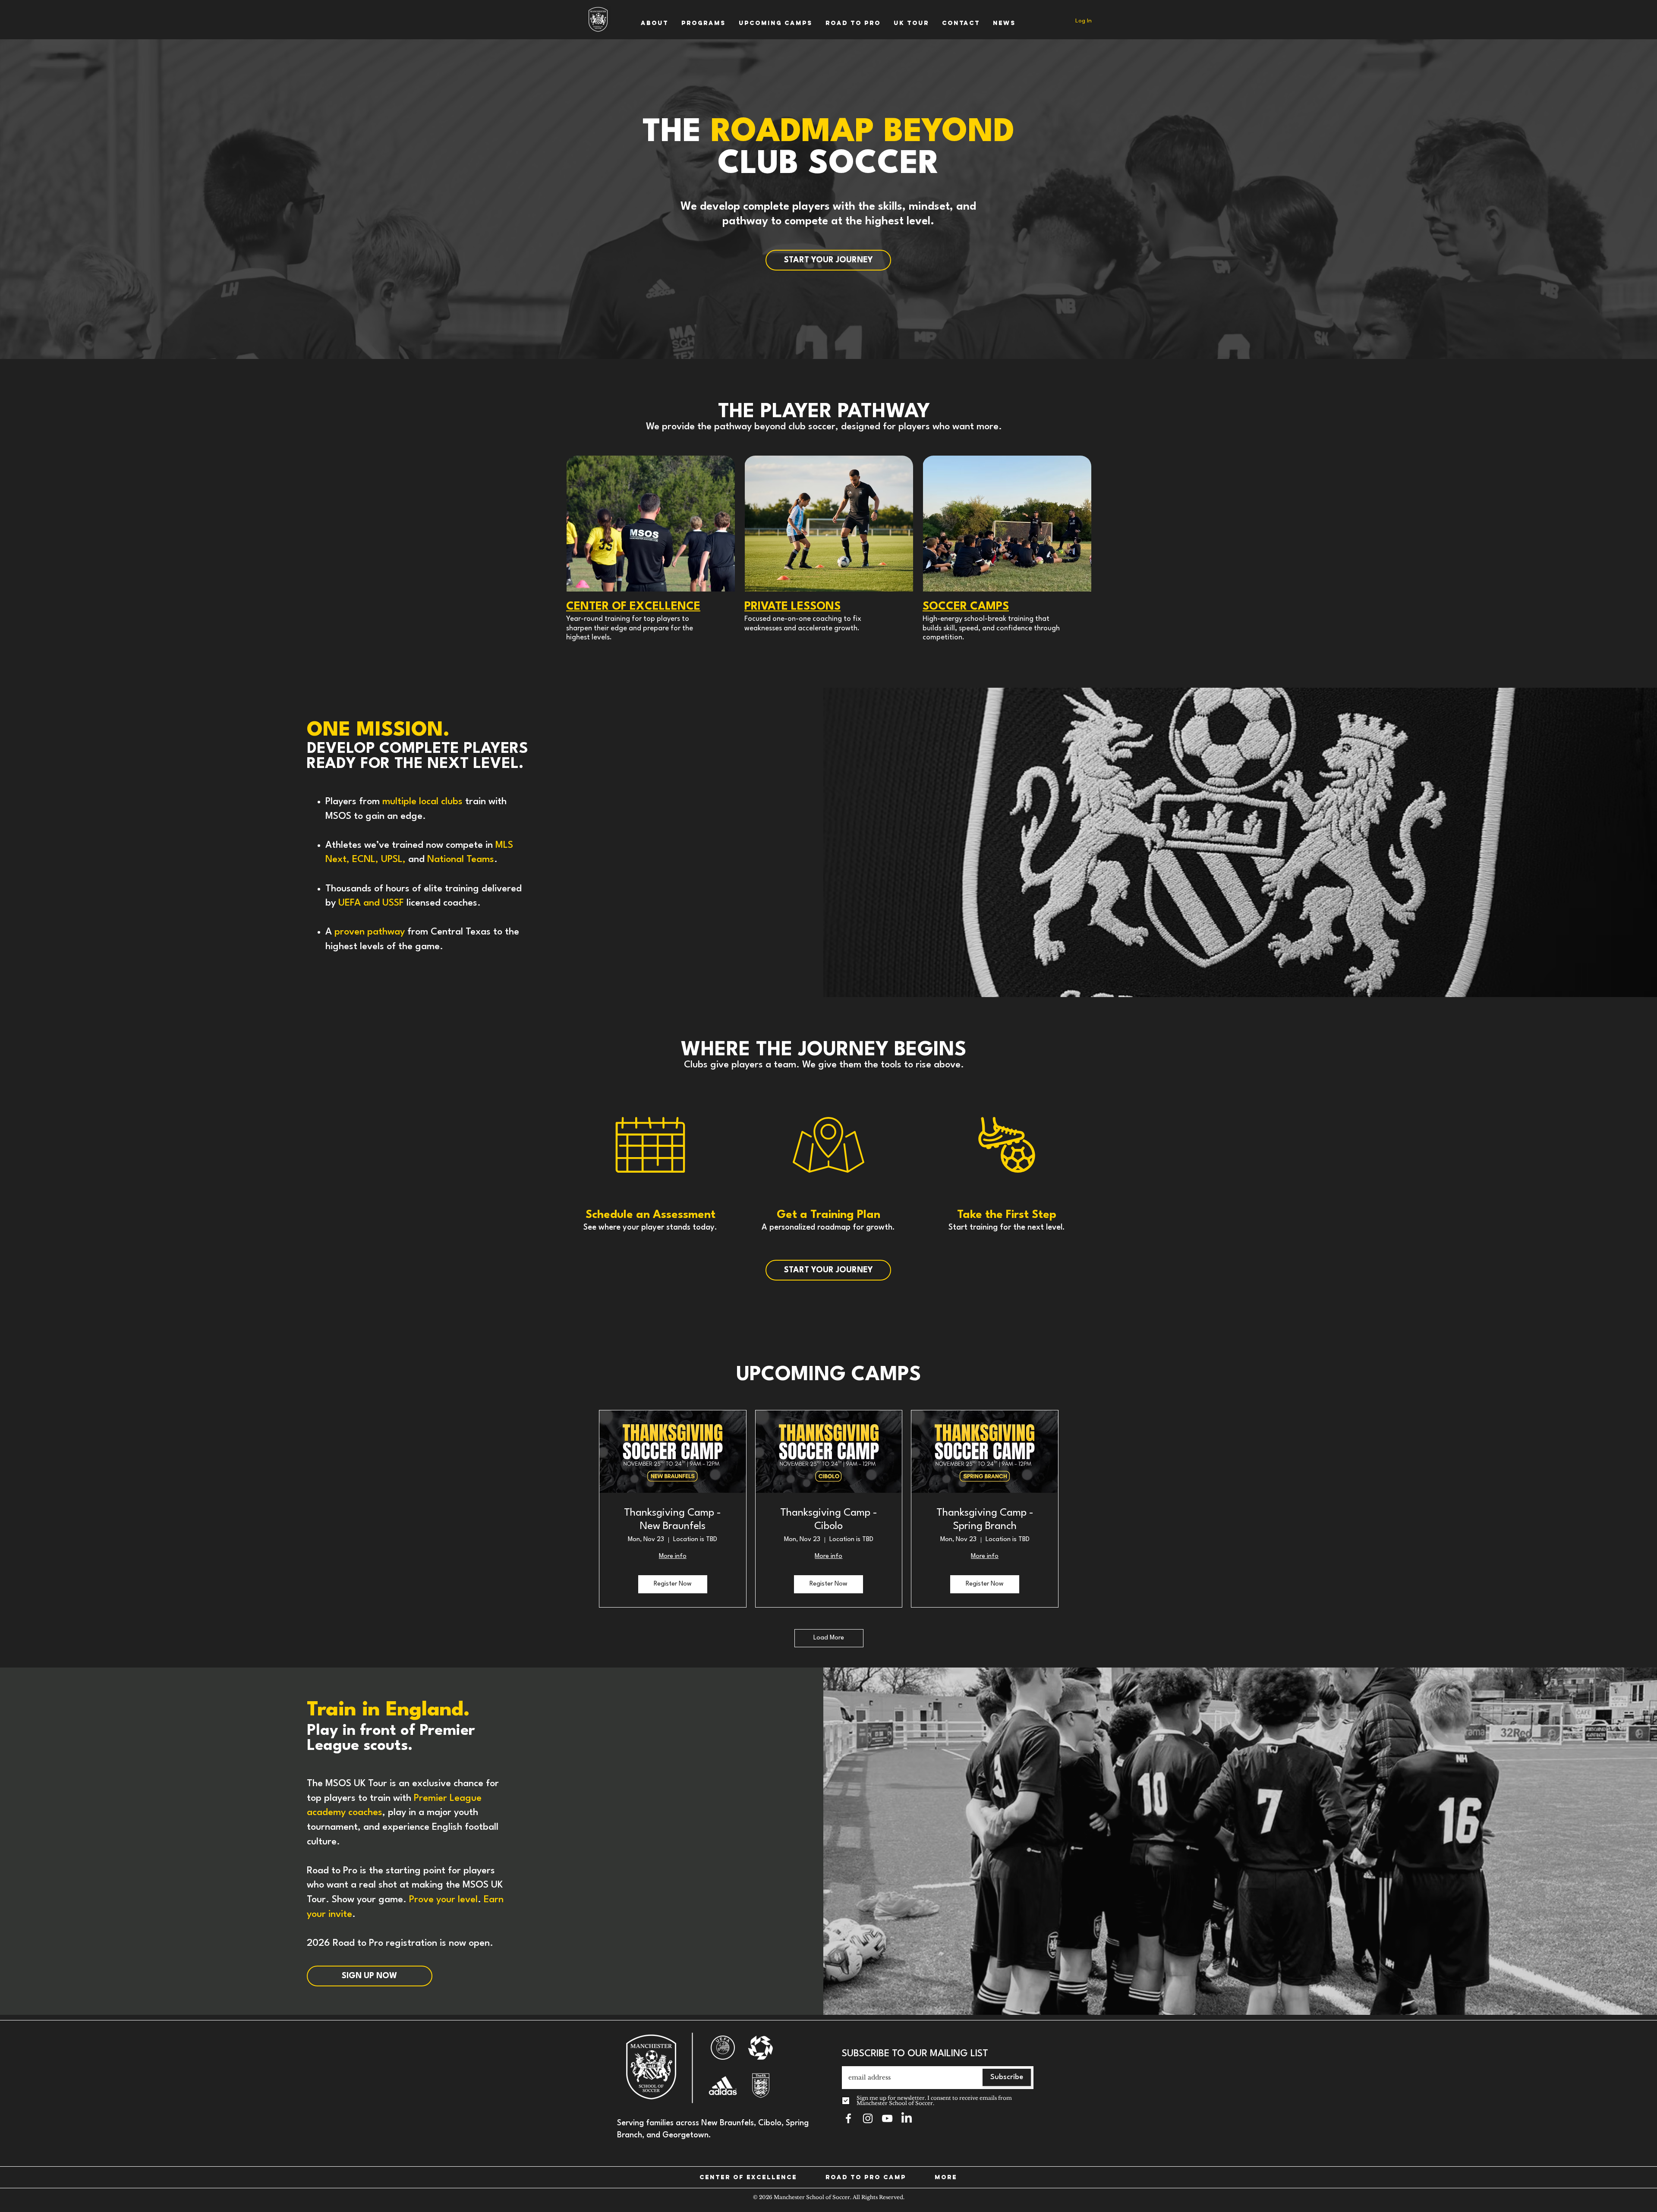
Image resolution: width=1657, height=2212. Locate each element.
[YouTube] (887, 2118)
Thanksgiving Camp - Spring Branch (985, 1520)
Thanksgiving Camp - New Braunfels (673, 1520)
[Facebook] (848, 2118)
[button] (655, 23)
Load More (829, 1638)
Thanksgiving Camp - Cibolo (829, 1520)
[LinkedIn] (907, 2118)
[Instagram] (868, 2118)
